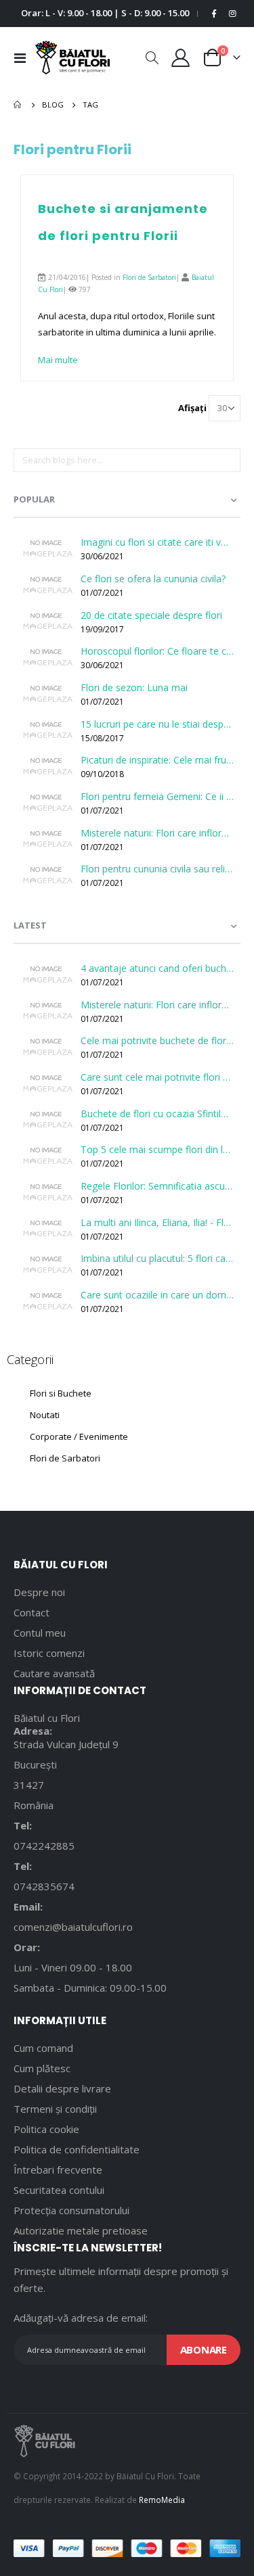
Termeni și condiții (55, 2109)
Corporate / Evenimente (79, 1436)
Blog (53, 104)
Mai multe (58, 360)
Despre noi (39, 1592)
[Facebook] (214, 14)
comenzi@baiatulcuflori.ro (73, 1927)
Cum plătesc (42, 2068)
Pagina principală (18, 105)
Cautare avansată (54, 1673)
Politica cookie (46, 2129)
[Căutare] (230, 463)
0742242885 (44, 1846)
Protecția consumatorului (71, 2210)
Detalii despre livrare (62, 2088)
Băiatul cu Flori (47, 1718)
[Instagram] (232, 14)
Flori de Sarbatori (149, 277)
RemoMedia (162, 2500)
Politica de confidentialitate (77, 2149)
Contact (31, 1612)
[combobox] (127, 461)
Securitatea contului (59, 2190)
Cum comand (43, 2048)
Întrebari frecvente (58, 2170)
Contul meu (40, 1633)
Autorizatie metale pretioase (81, 2230)
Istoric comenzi (49, 1653)
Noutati (45, 1415)
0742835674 (44, 1886)
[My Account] (181, 58)
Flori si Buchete (61, 1393)
